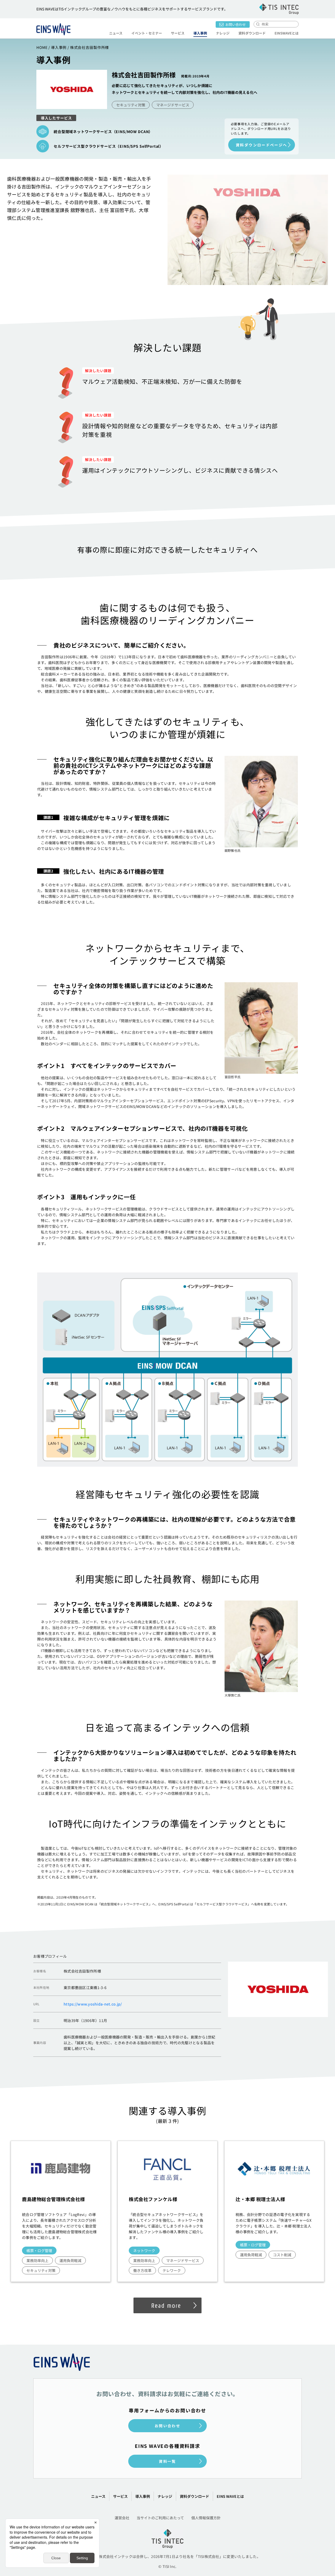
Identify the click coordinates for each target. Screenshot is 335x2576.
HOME (42, 47)
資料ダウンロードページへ (262, 145)
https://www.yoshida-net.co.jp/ (93, 2004)
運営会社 (122, 2518)
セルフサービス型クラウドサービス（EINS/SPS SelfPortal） (108, 146)
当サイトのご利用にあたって (160, 2518)
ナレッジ (223, 33)
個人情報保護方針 (206, 2518)
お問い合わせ (236, 24)
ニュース (116, 33)
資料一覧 (167, 2461)
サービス (120, 2496)
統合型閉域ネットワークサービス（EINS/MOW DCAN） (103, 132)
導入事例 (200, 33)
